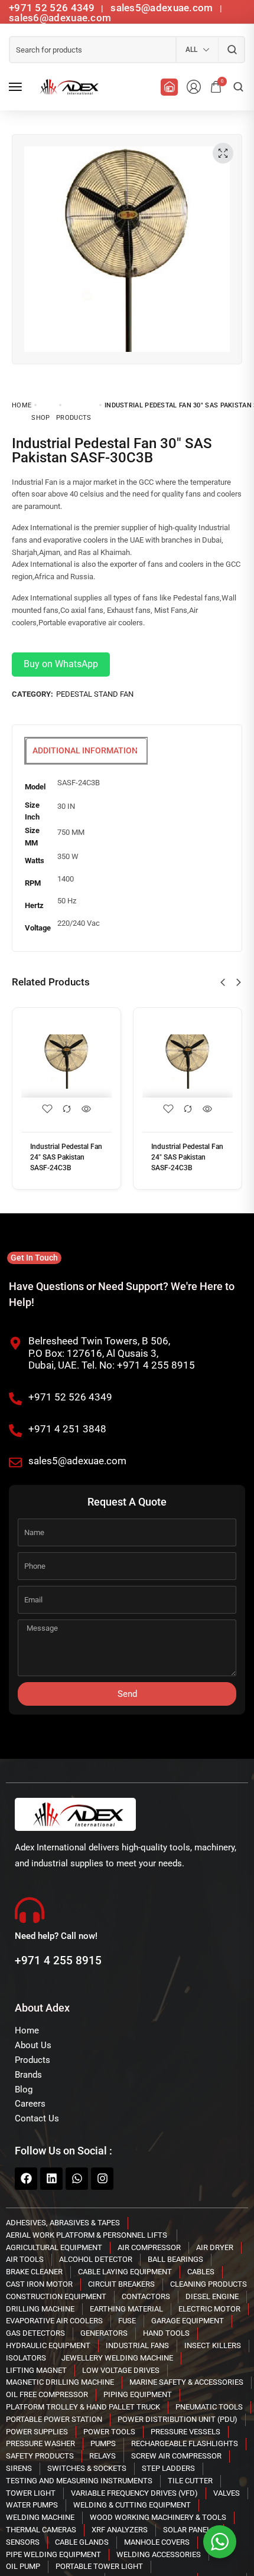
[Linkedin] (51, 2179)
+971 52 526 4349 (52, 8)
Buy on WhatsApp (61, 664)
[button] (223, 982)
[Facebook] (26, 2179)
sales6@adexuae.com (60, 18)
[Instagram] (102, 2179)
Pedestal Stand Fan (95, 694)
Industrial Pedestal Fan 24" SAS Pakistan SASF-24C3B (66, 1157)
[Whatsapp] (77, 2179)
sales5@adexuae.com (163, 8)
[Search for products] (232, 50)
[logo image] (67, 87)
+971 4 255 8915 (58, 1960)
